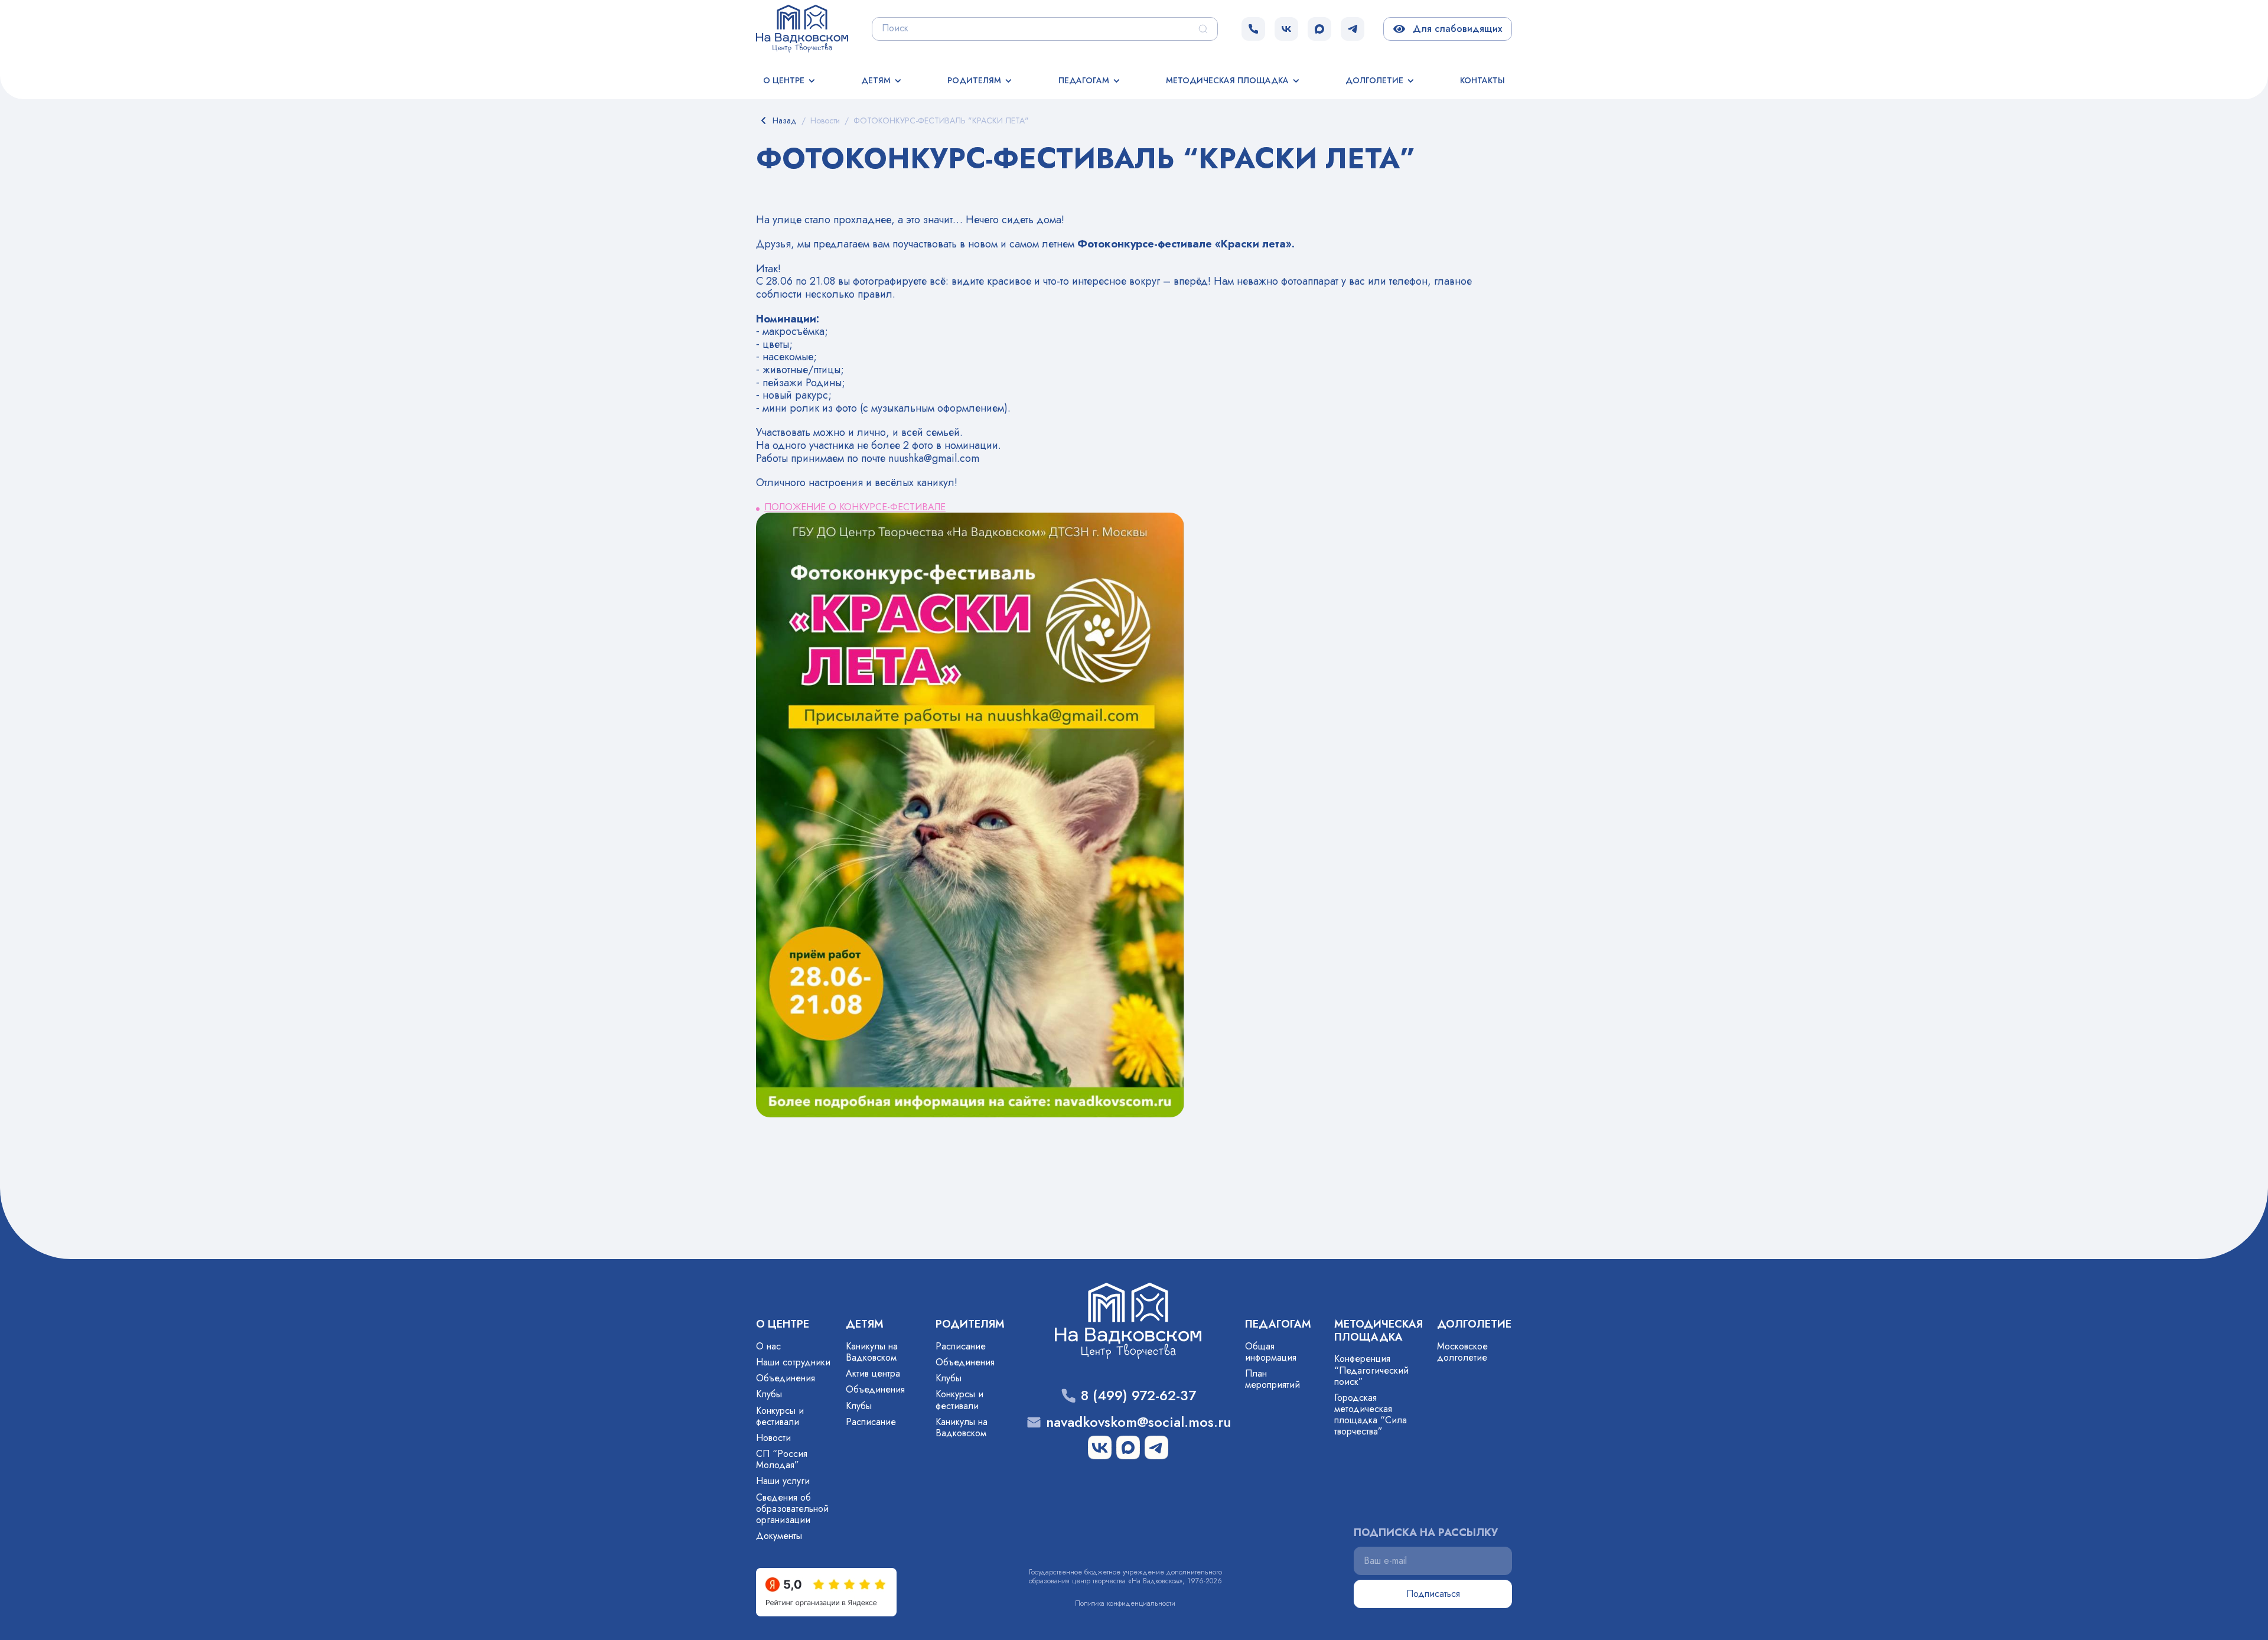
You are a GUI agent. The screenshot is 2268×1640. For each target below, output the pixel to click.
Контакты (1482, 80)
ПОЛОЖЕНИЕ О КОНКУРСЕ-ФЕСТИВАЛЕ (855, 507)
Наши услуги (783, 1481)
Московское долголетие (1462, 1352)
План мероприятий (1273, 1379)
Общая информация (1271, 1352)
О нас (768, 1346)
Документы (779, 1536)
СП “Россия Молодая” (782, 1459)
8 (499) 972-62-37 (1138, 1396)
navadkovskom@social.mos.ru (1138, 1422)
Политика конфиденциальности (1125, 1603)
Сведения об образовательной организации (792, 1509)
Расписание (871, 1422)
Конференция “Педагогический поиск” (1371, 1370)
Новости (773, 1438)
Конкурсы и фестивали (780, 1416)
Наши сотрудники (793, 1362)
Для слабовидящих (1455, 29)
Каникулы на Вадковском (872, 1352)
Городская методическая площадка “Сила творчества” (1371, 1415)
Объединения (786, 1378)
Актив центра (873, 1373)
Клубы (769, 1394)
